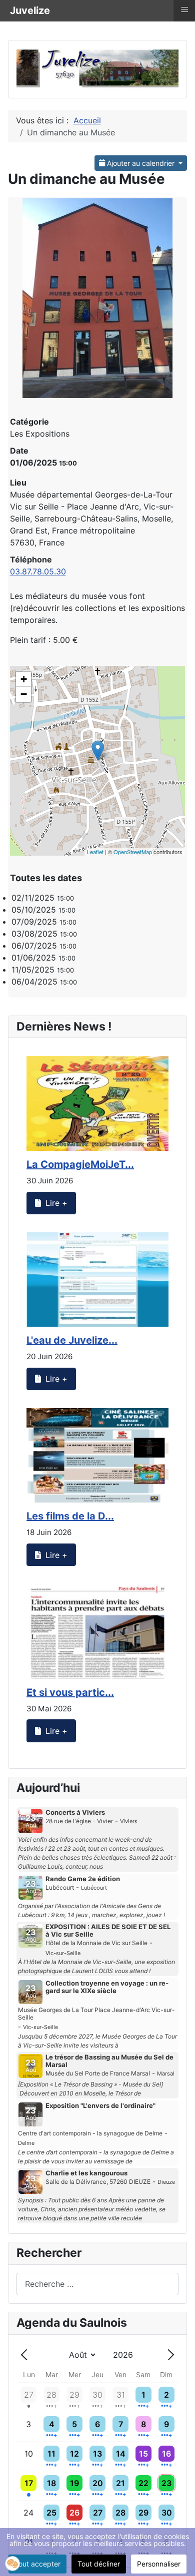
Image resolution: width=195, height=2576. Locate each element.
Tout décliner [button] (99, 2564)
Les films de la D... (70, 1516)
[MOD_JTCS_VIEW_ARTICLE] (97, 1103)
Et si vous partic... (70, 1692)
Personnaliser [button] (159, 2564)
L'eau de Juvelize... (72, 1340)
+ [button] (24, 679)
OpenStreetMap (133, 852)
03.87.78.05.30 (38, 571)
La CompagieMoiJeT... (80, 1164)
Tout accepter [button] (37, 2564)
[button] (12, 1392)
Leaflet (95, 852)
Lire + (55, 1203)
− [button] (24, 694)
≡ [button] (184, 9)
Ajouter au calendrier (141, 163)
